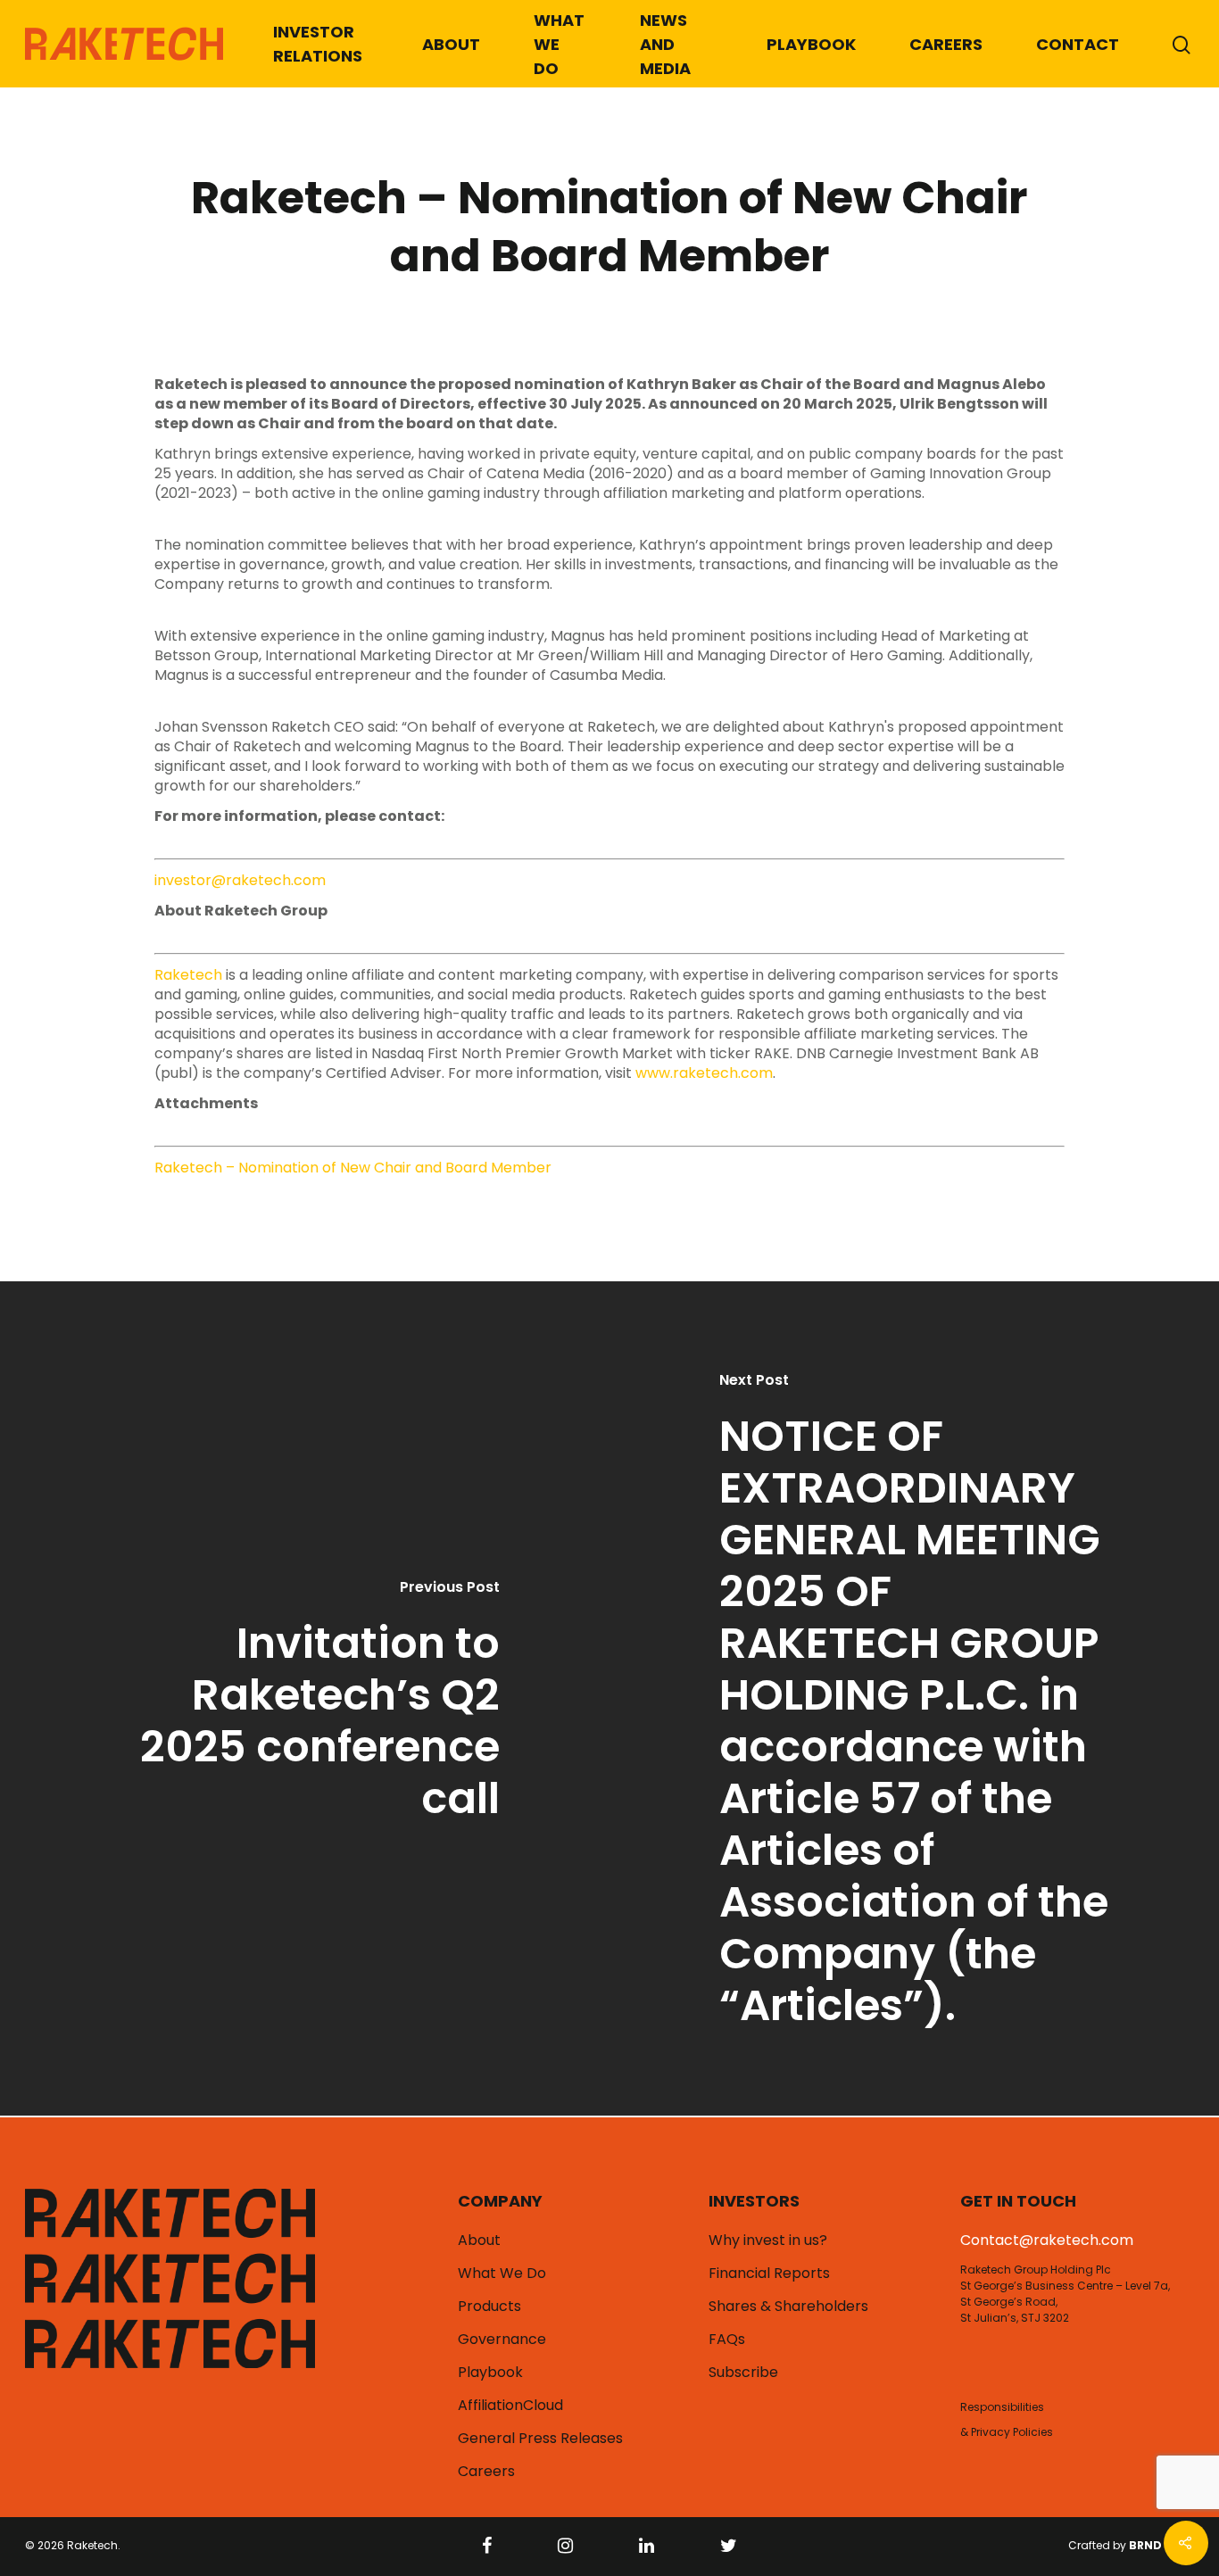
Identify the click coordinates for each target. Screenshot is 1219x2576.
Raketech (188, 975)
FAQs (727, 2340)
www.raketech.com (704, 1073)
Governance (502, 2340)
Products (489, 2307)
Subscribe (743, 2373)
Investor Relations (318, 44)
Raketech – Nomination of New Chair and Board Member (353, 1168)
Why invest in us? (768, 2241)
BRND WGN (1161, 2545)
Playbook (811, 44)
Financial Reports (769, 2274)
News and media (665, 44)
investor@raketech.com (240, 880)
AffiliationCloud (510, 2406)
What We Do (559, 44)
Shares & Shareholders (788, 2307)
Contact (1078, 44)
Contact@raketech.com (1047, 2240)
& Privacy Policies (1007, 2432)
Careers (946, 44)
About (451, 44)
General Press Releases (540, 2439)
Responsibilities (1002, 2407)
